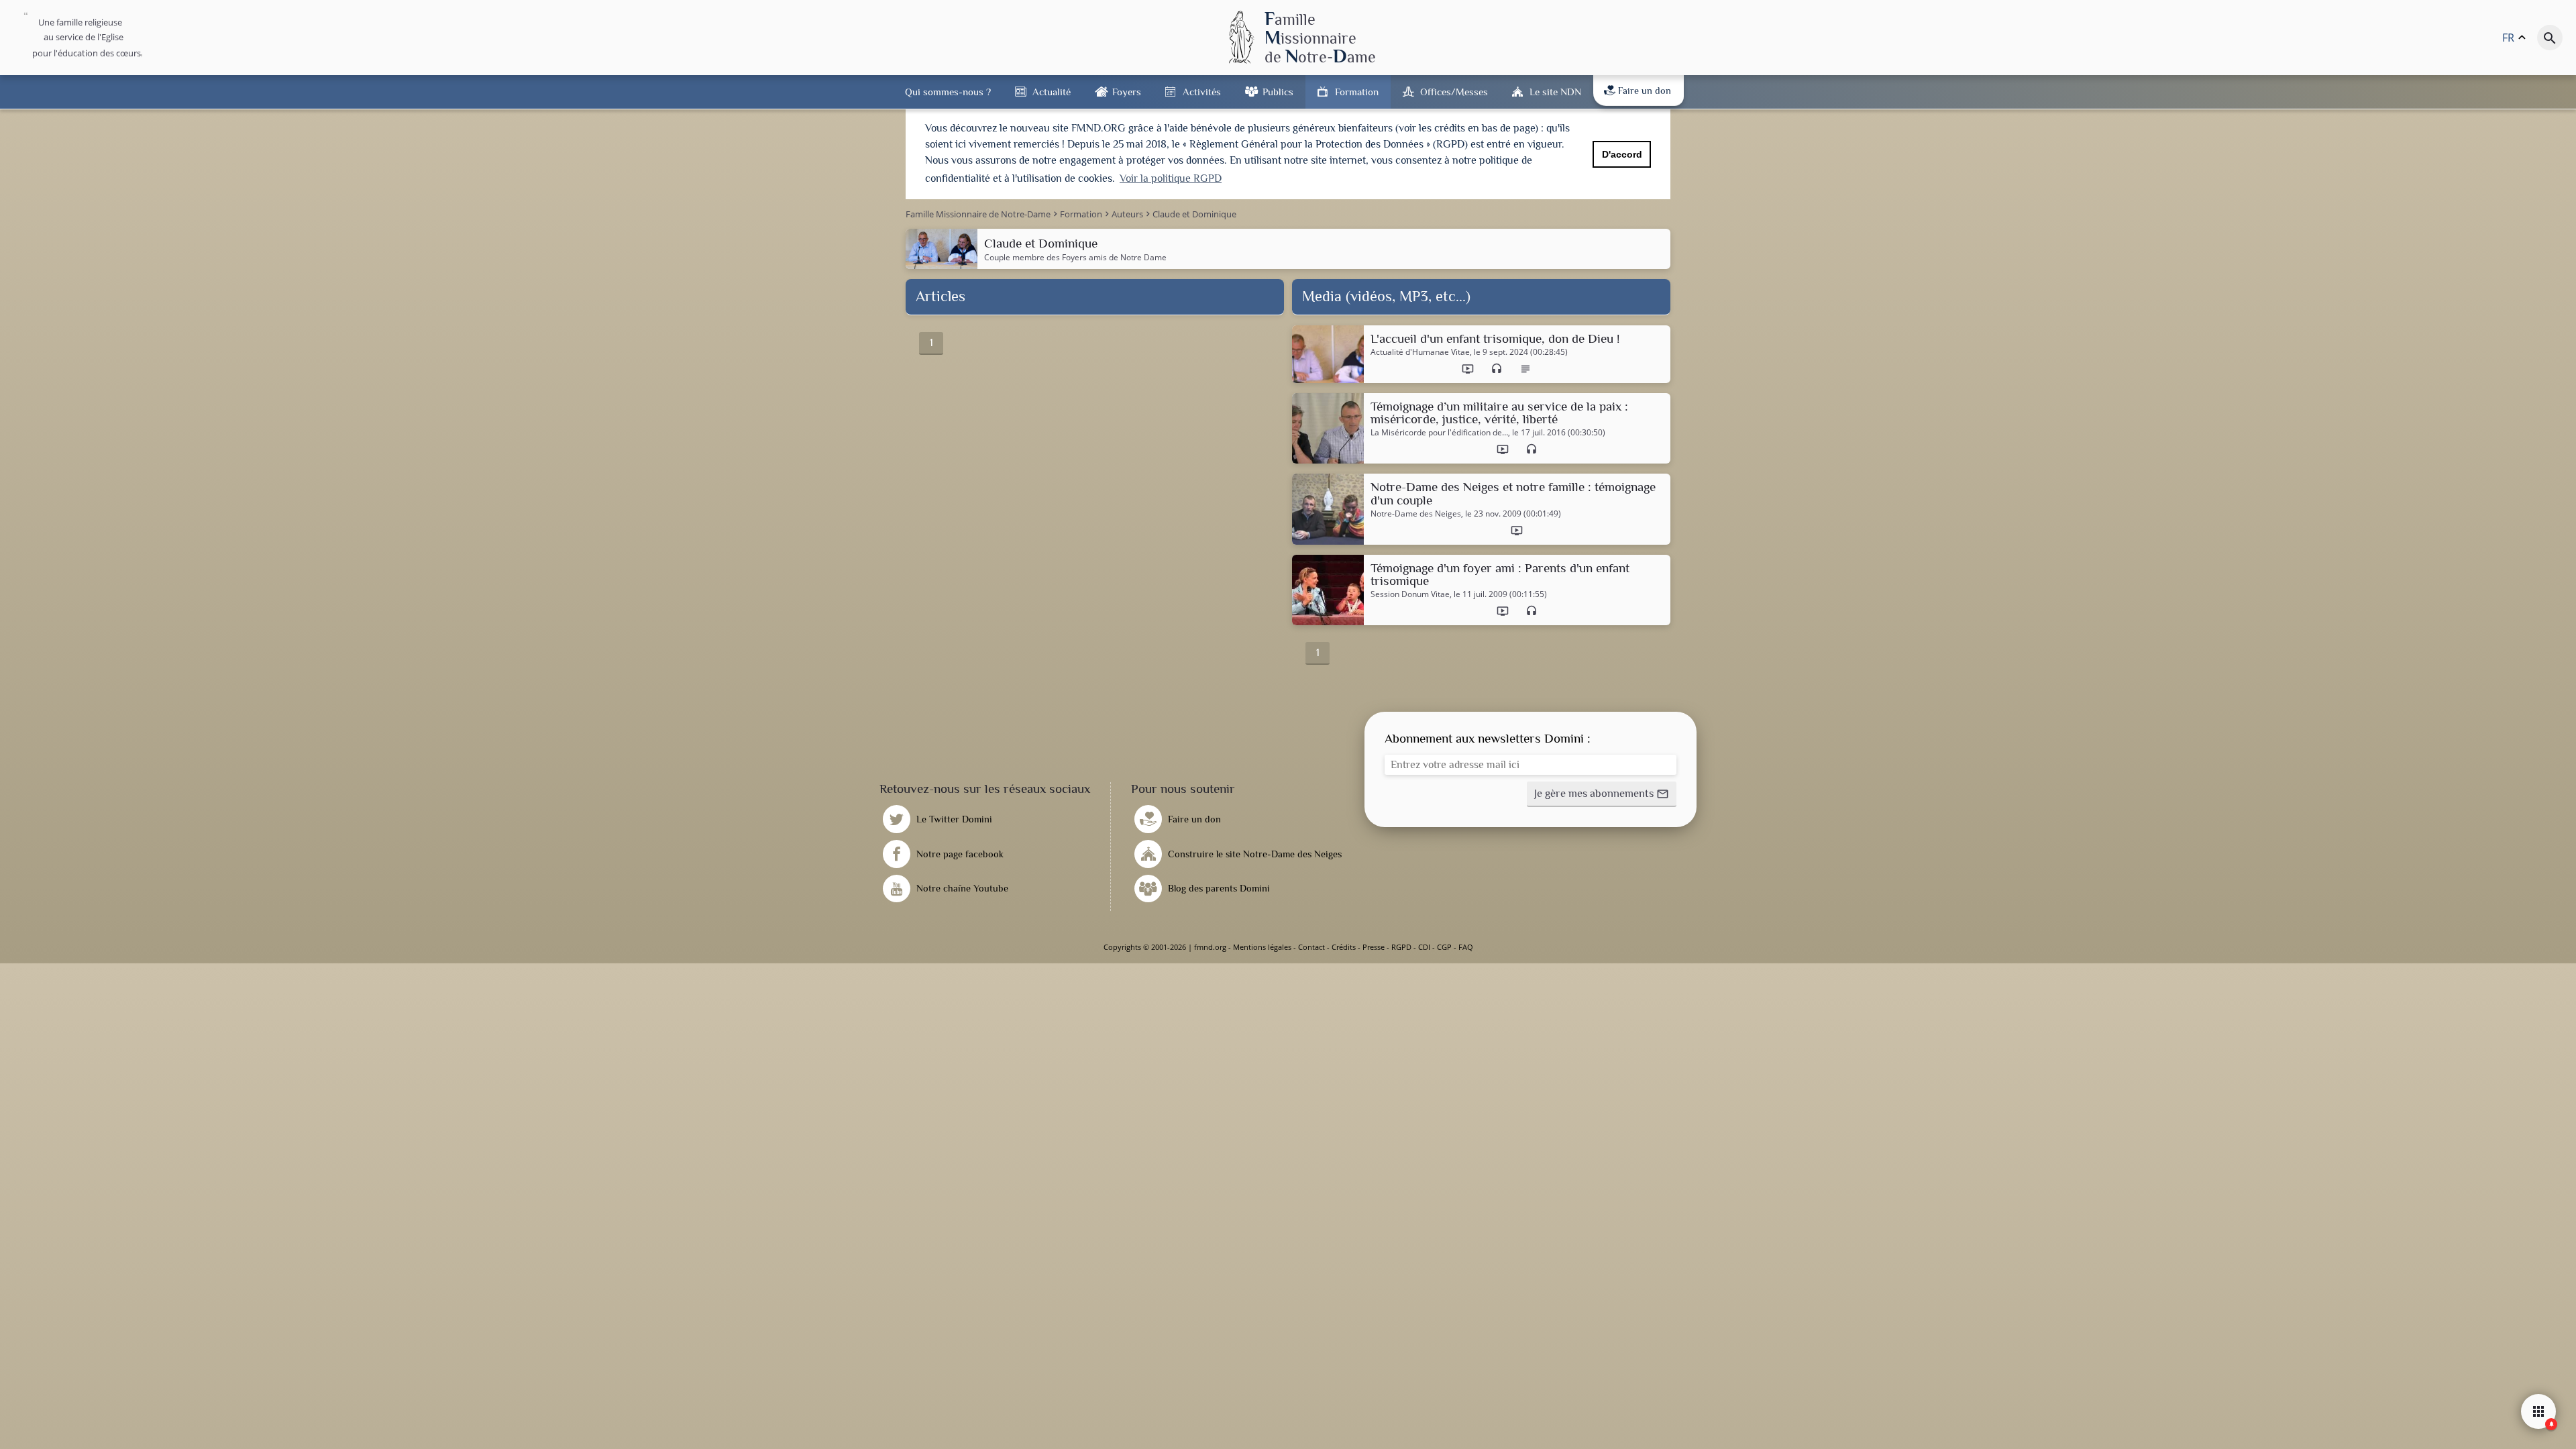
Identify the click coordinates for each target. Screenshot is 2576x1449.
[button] (1602, 794)
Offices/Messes (1454, 92)
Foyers (1127, 92)
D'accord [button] (1622, 154)
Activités (1202, 92)
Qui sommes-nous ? (948, 92)
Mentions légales (1262, 947)
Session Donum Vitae (1410, 594)
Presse (1374, 947)
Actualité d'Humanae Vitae (1420, 352)
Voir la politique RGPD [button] (1171, 178)
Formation (1357, 92)
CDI (1424, 947)
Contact (1311, 947)
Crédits (1344, 947)
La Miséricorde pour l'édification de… (1439, 433)
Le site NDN (1555, 92)
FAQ (1466, 947)
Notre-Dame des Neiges (1416, 514)
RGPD (1401, 947)
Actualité (1052, 92)
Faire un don (1645, 91)
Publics (1278, 92)
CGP (1444, 947)
